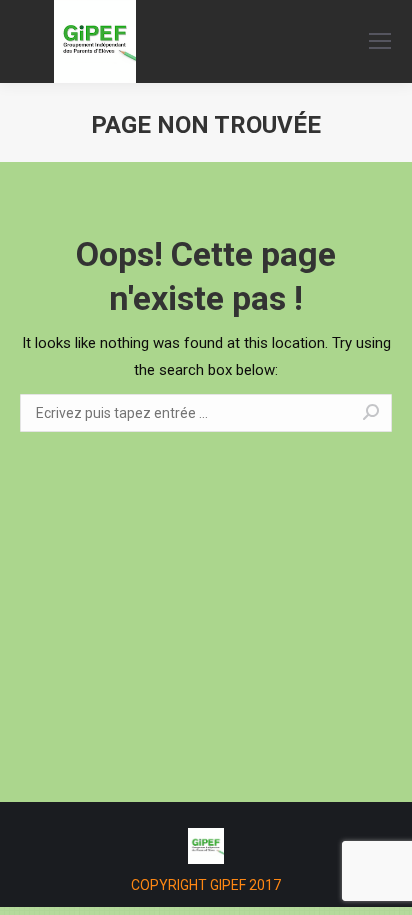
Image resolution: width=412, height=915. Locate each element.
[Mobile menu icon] (380, 41)
